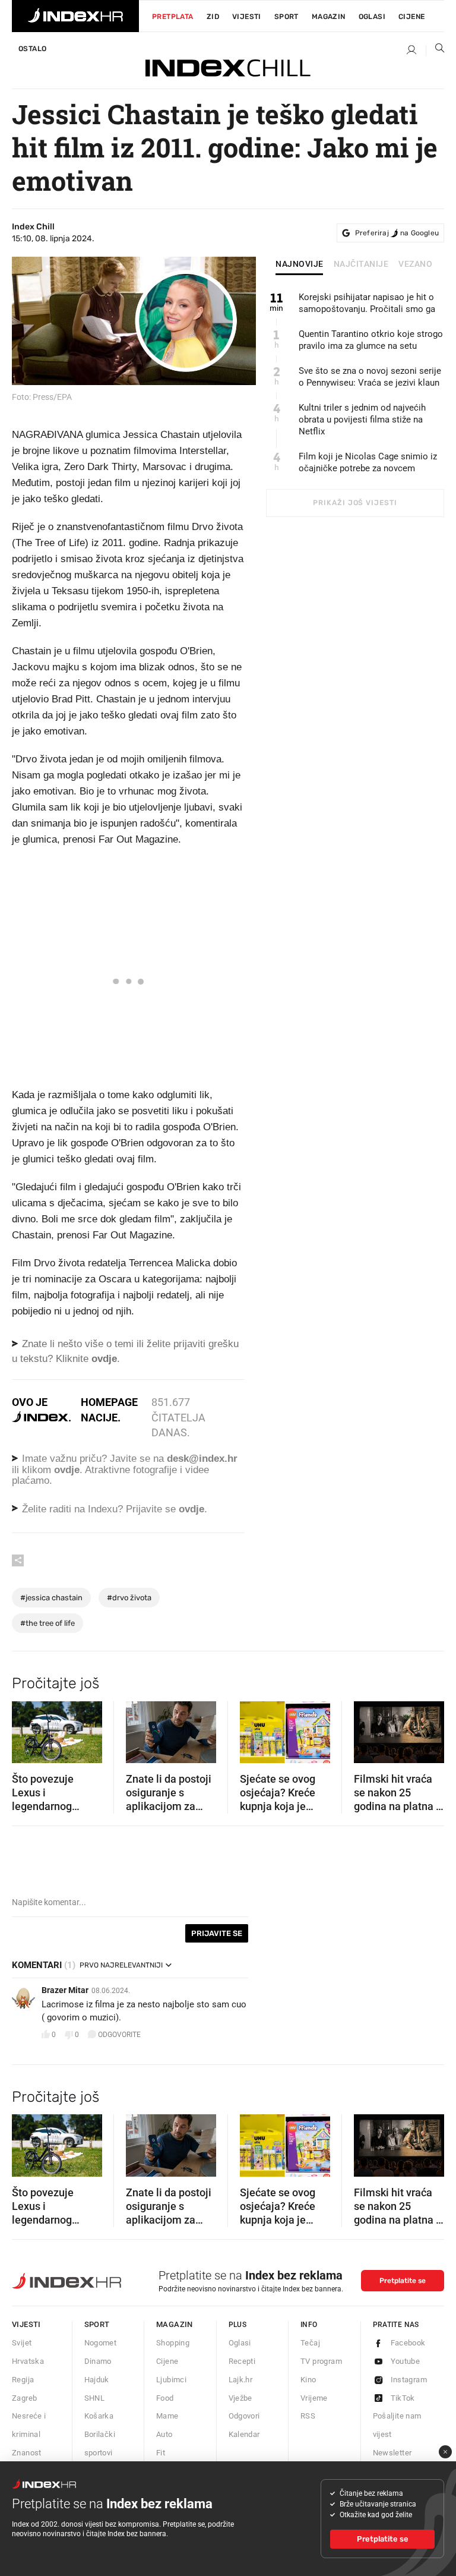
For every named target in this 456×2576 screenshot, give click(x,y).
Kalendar (244, 2434)
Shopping (173, 2343)
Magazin (175, 2324)
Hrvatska (28, 2361)
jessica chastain (51, 1598)
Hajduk (97, 2380)
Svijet (22, 2343)
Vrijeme (314, 2398)
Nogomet (101, 2343)
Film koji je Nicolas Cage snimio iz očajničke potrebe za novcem (368, 462)
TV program (321, 2361)
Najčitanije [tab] (361, 264)
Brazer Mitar (65, 1990)
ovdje (67, 1470)
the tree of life (47, 1623)
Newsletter (392, 2453)
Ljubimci (171, 2380)
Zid (213, 17)
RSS (308, 2416)
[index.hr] (75, 16)
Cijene (411, 17)
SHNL (95, 2398)
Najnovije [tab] (300, 264)
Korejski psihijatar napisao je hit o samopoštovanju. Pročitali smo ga (367, 303)
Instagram (409, 2380)
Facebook (408, 2343)
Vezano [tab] (415, 264)
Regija (23, 2380)
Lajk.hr (241, 2380)
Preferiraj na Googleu (397, 233)
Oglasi (372, 17)
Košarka (99, 2416)
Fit (161, 2453)
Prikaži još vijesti (355, 503)
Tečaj (310, 2343)
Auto (164, 2434)
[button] (27, 1728)
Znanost (27, 2453)
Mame (167, 2416)
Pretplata (173, 17)
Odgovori (244, 2416)
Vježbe (240, 2398)
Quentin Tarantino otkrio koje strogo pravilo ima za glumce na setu (371, 340)
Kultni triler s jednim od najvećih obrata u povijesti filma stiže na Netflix (362, 420)
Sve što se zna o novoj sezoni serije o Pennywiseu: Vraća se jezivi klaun (370, 377)
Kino (308, 2380)
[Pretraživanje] (435, 51)
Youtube (406, 2361)
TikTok (403, 2398)
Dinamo (98, 2361)
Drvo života (129, 1598)
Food (165, 2398)
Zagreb (24, 2398)
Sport (286, 17)
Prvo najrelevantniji (121, 1965)
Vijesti (247, 17)
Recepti (242, 2361)
